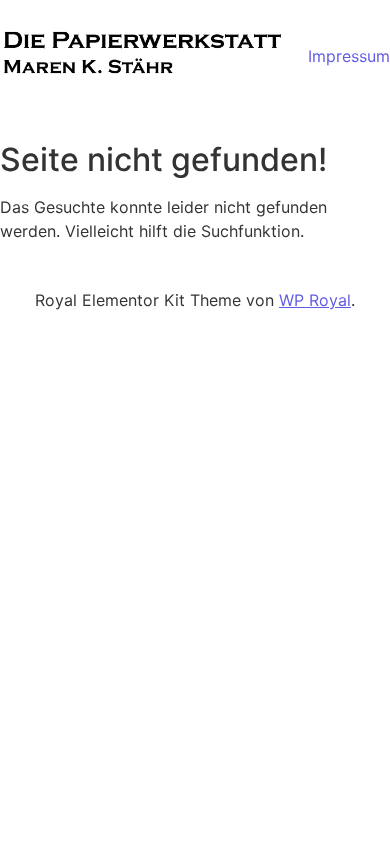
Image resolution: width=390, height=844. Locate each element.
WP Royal (315, 300)
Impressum (349, 56)
